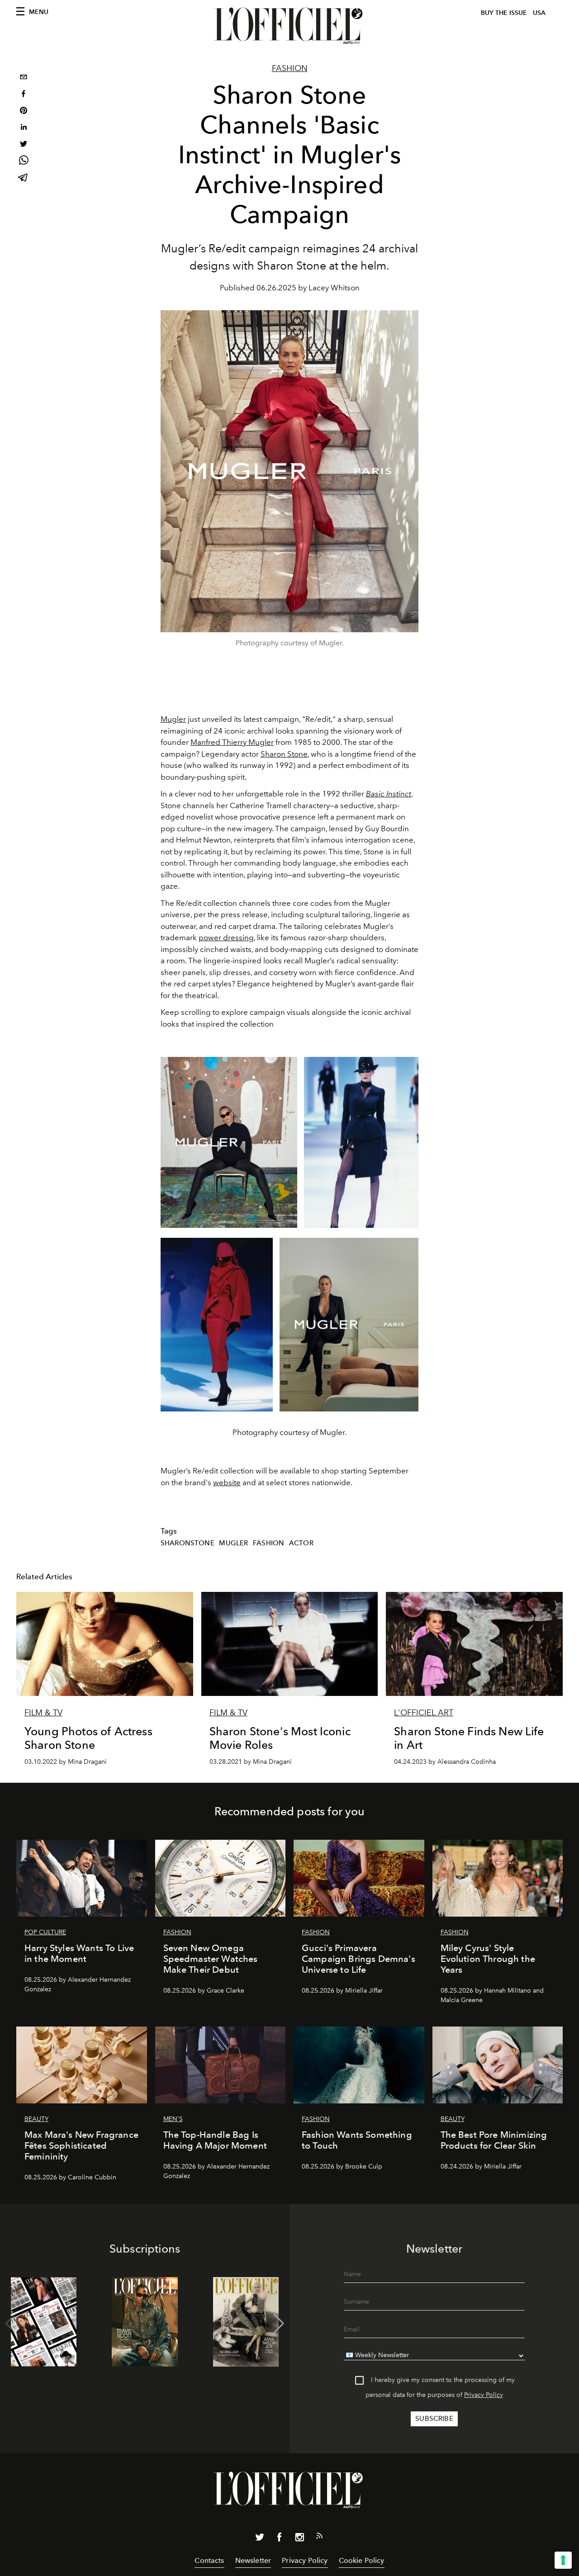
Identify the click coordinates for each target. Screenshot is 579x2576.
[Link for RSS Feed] (319, 2538)
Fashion (290, 68)
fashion (268, 1543)
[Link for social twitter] (260, 2539)
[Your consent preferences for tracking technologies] (563, 2560)
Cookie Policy (362, 2560)
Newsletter (253, 2560)
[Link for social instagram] (299, 2539)
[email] (24, 78)
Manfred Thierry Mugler (232, 742)
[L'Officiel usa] (289, 26)
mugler (233, 1543)
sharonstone (187, 1543)
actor (301, 1543)
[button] (279, 2324)
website (227, 1482)
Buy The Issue (504, 13)
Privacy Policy (484, 2395)
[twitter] (24, 145)
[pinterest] (24, 111)
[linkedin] (24, 128)
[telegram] (24, 178)
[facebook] (24, 95)
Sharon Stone (284, 754)
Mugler (173, 719)
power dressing (226, 938)
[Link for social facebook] (280, 2539)
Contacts (209, 2560)
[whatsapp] (24, 162)
